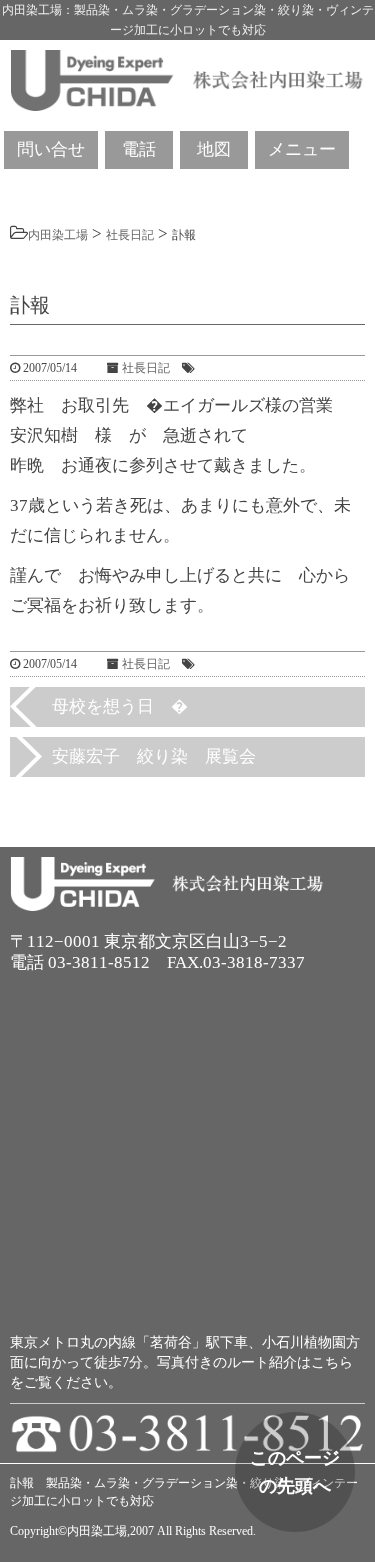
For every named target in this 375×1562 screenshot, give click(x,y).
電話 (139, 149)
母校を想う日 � (120, 706)
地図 (214, 149)
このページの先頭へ (295, 1472)
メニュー (302, 149)
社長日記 (146, 368)
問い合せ (51, 149)
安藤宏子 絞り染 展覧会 (154, 756)
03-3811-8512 (99, 962)
